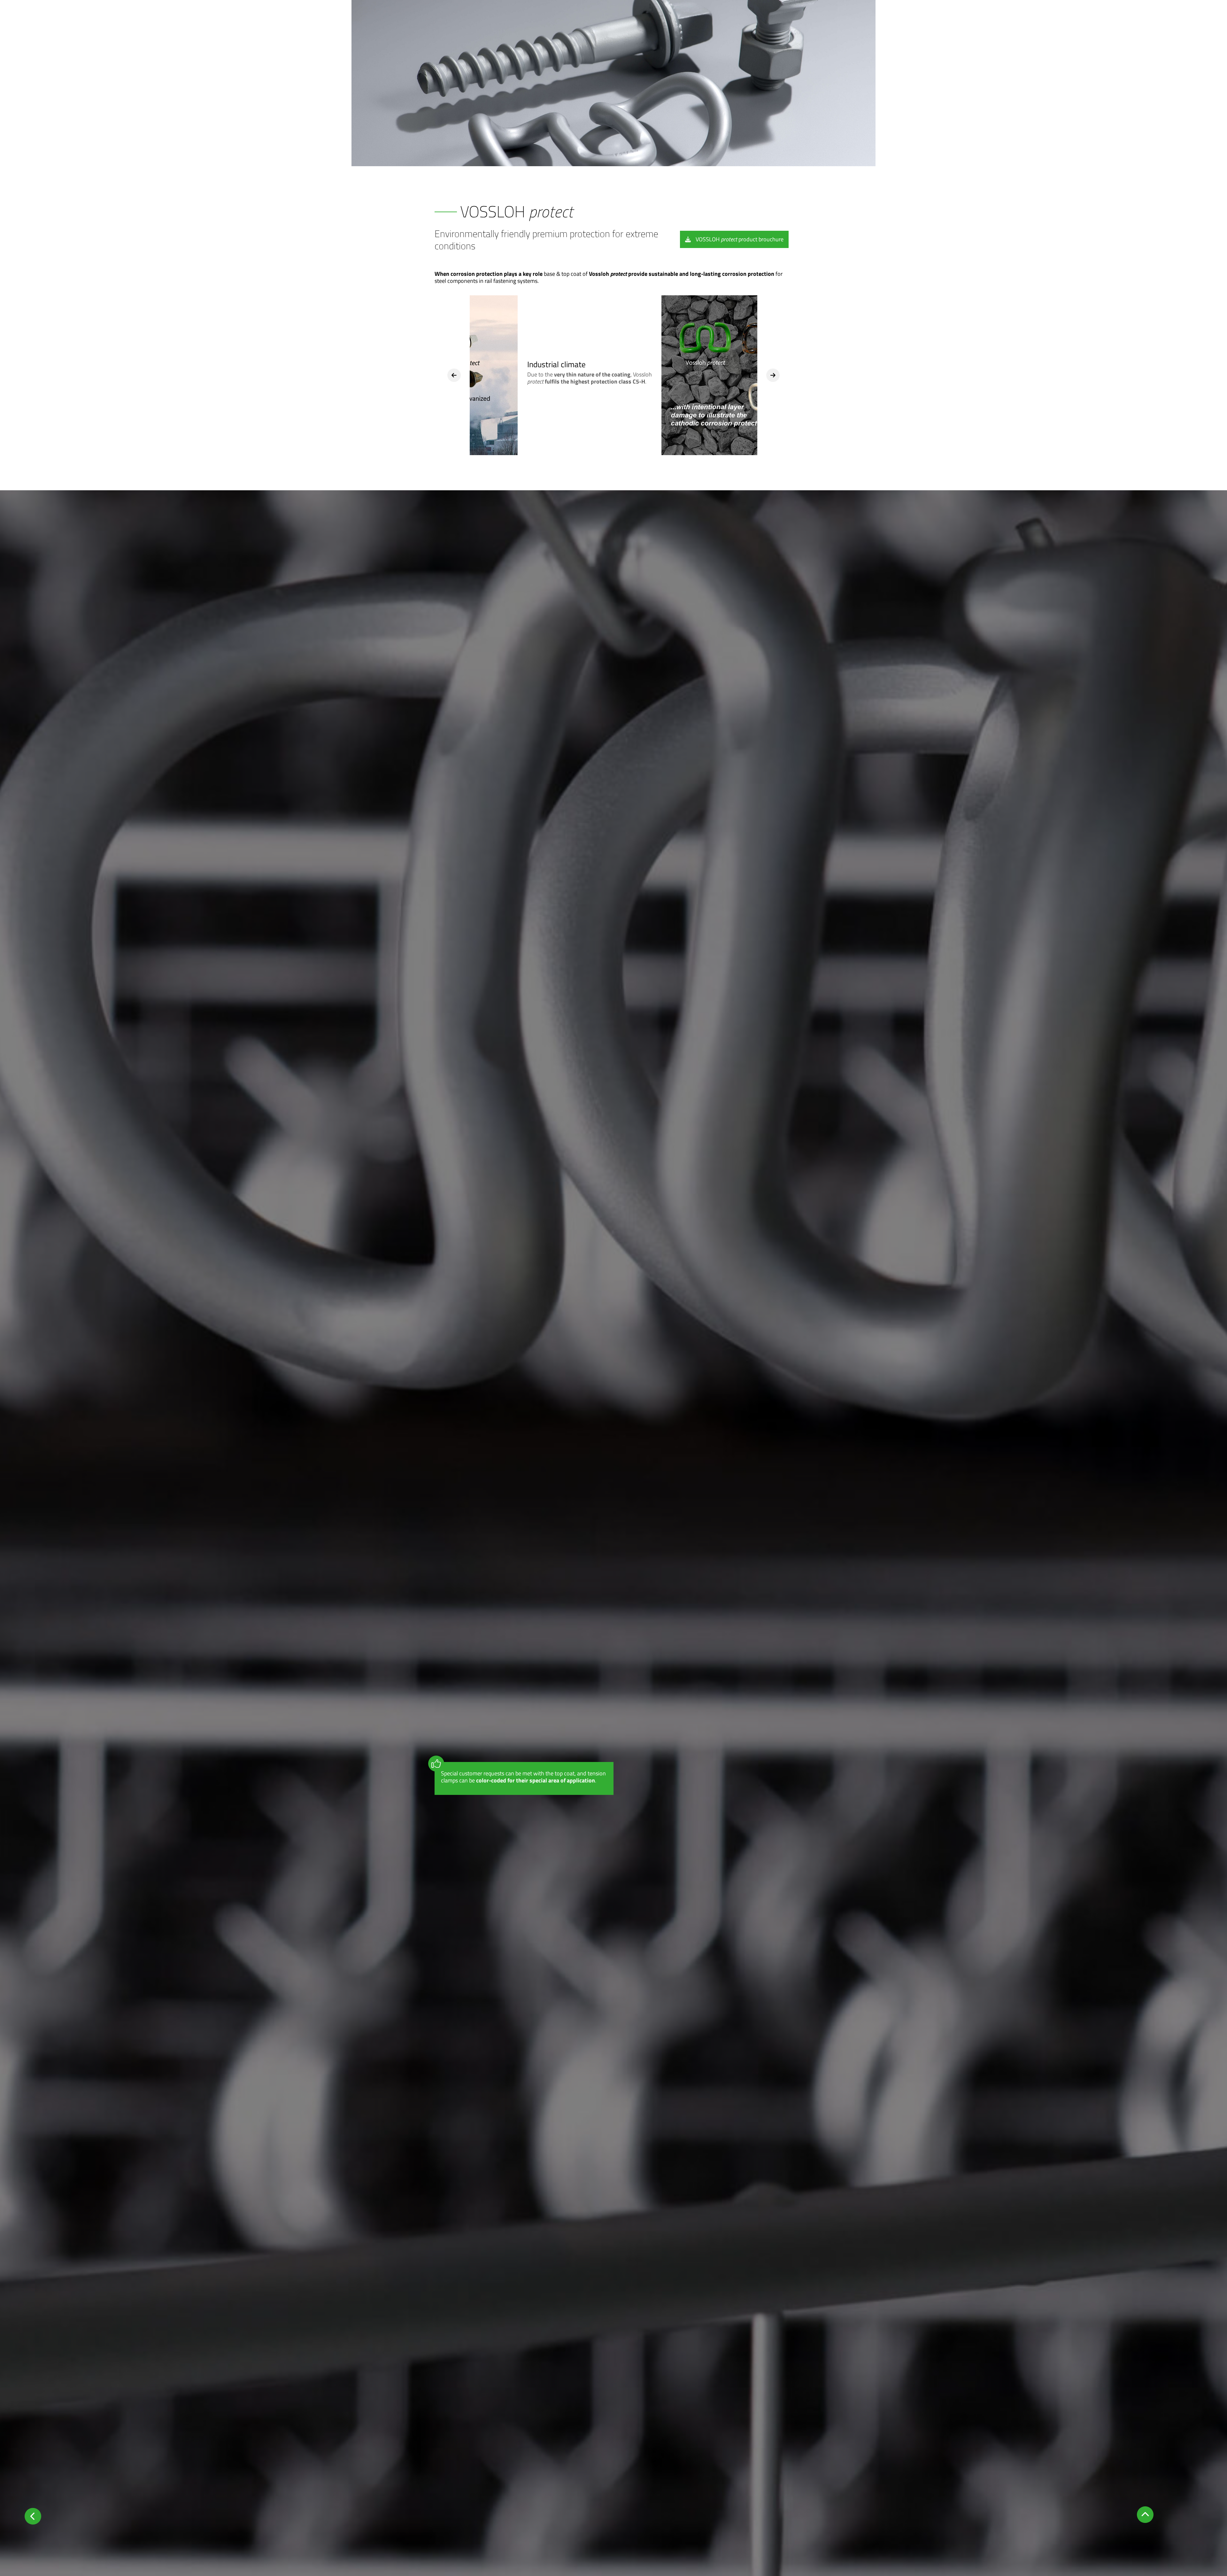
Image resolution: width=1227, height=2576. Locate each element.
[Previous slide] (454, 375)
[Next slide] (773, 375)
